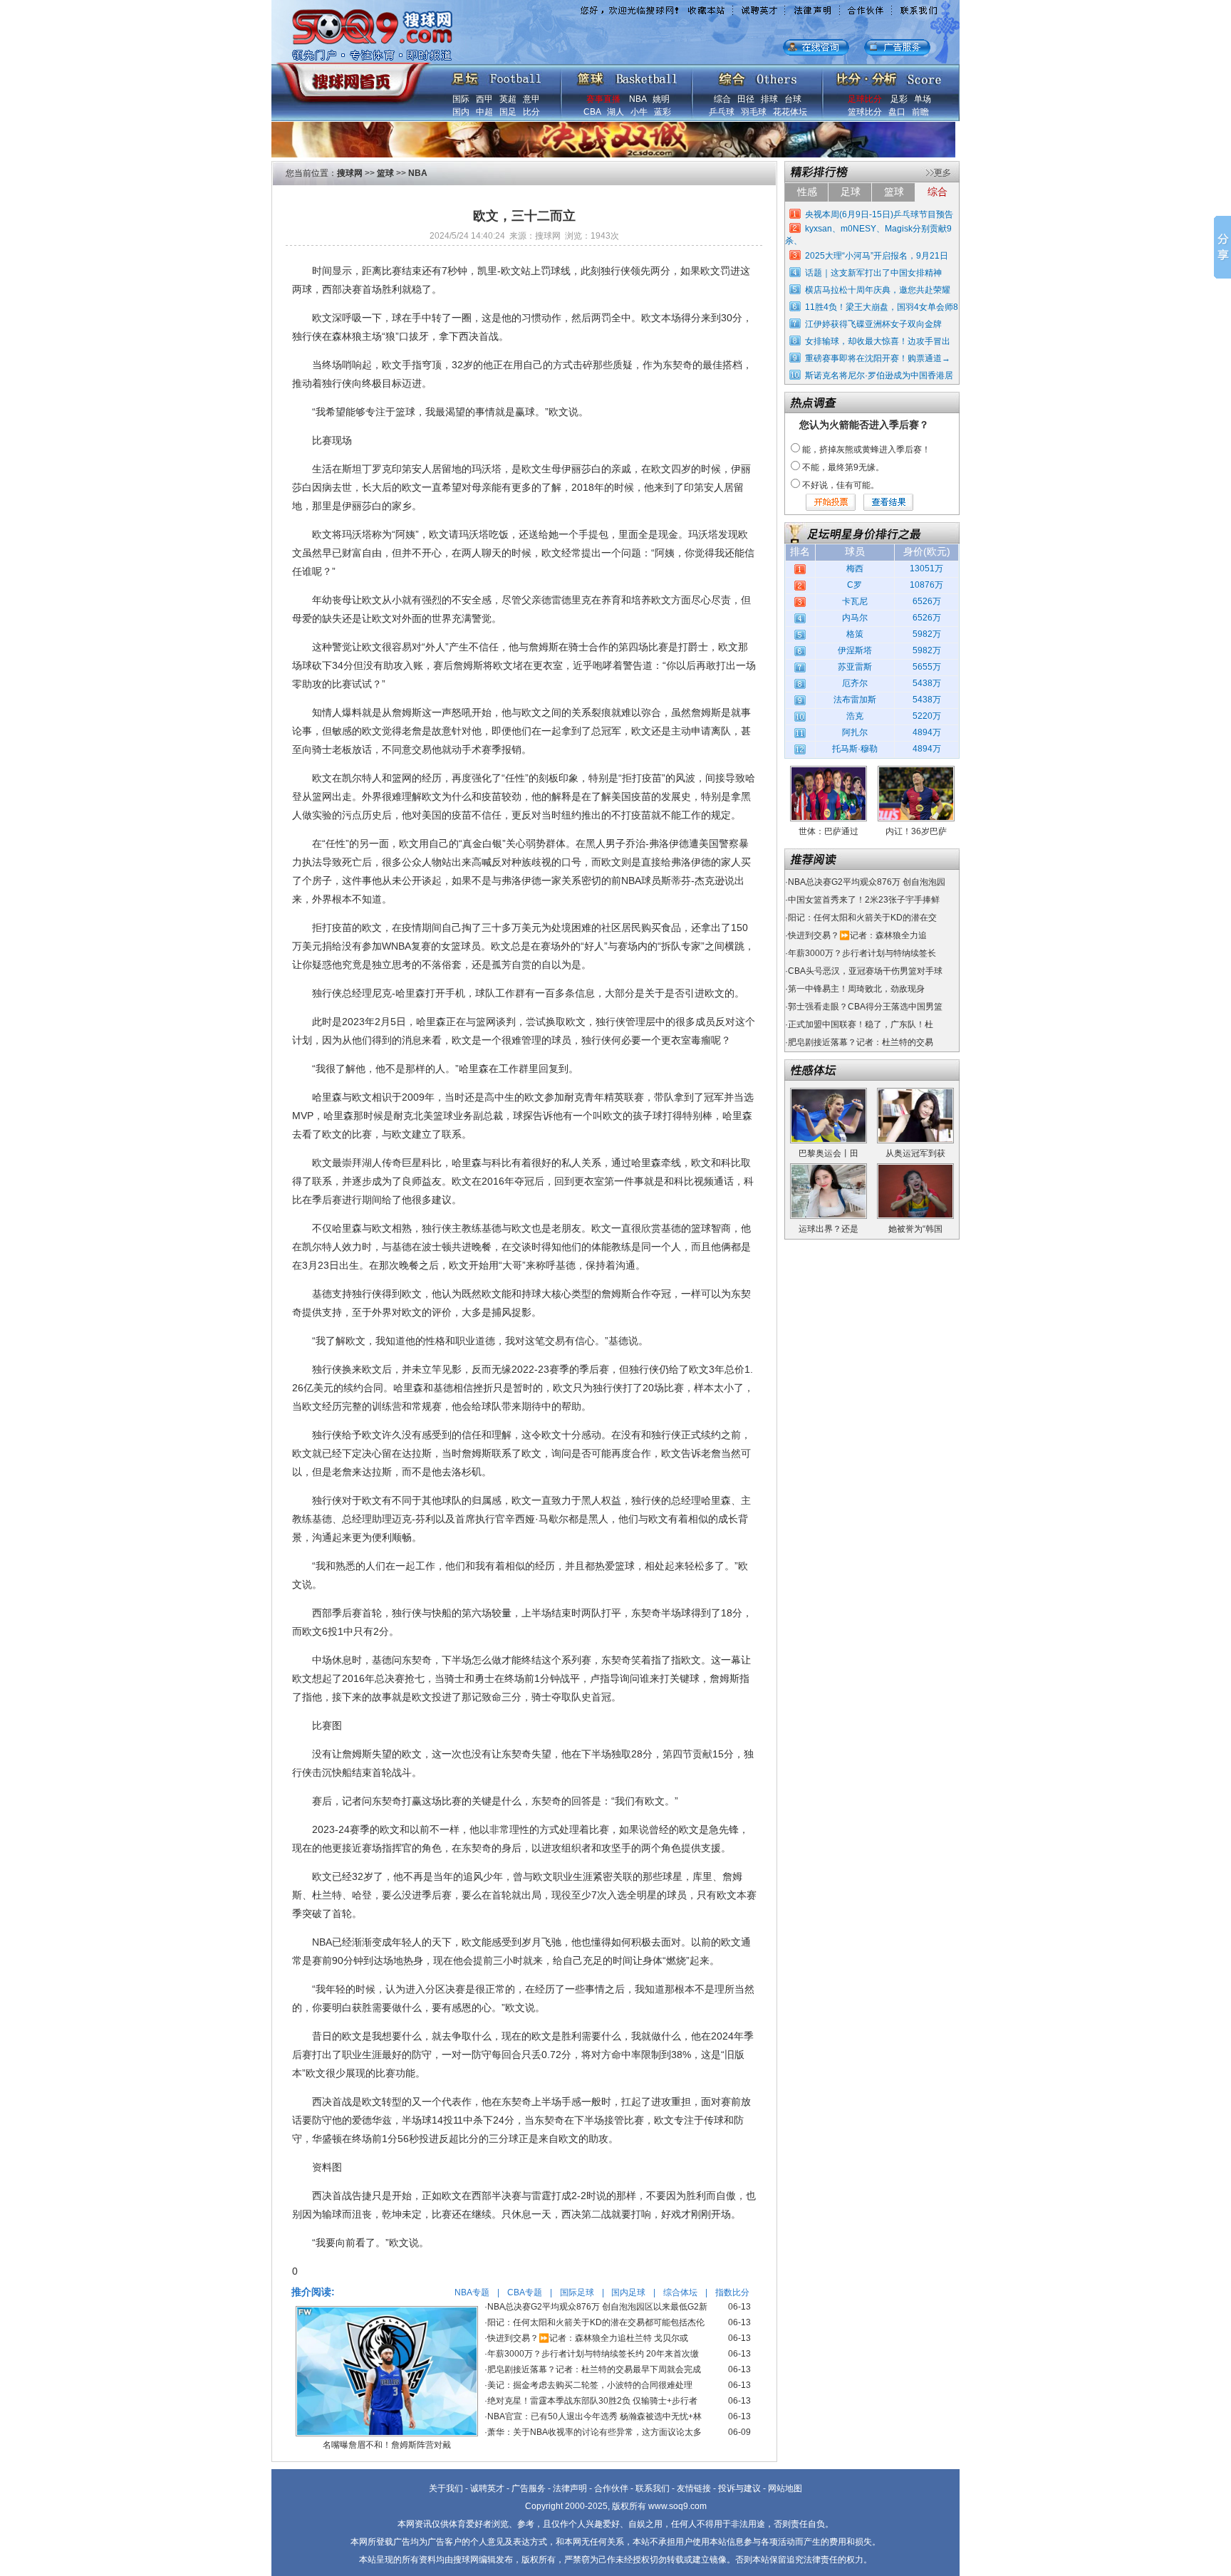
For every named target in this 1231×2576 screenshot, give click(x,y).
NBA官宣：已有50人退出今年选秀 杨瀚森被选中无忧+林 (594, 2416)
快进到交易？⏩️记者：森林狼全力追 (857, 935)
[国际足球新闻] (497, 76)
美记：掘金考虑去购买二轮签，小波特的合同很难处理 (590, 2385)
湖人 (615, 112)
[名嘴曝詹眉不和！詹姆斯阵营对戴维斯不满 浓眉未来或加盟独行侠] (387, 2311)
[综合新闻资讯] (758, 76)
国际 (461, 99)
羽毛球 (754, 112)
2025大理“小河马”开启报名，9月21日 (877, 256)
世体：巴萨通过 (829, 831)
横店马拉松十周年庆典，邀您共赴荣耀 (878, 290)
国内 (461, 112)
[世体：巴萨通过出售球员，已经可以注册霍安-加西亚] (829, 771)
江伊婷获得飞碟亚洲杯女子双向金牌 (873, 324)
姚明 (661, 99)
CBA (592, 112)
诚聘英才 (487, 2488)
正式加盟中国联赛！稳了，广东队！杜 (861, 1024)
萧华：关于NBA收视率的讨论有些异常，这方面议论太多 (594, 2432)
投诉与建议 (739, 2488)
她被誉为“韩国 (915, 1229)
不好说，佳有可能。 (841, 485)
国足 (508, 112)
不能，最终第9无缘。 (843, 467)
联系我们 (653, 2488)
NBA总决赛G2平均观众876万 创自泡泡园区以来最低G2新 (597, 2307)
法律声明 (570, 2488)
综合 (722, 99)
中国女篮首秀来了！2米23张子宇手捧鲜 (864, 900)
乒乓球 (722, 112)
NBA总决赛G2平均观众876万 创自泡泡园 (867, 882)
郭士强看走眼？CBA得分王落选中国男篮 (865, 1007)
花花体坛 (790, 112)
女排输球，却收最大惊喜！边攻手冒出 (878, 341)
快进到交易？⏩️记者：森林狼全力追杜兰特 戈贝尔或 (588, 2338)
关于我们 (446, 2488)
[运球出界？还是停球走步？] (829, 1168)
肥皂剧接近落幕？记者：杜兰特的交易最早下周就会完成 (594, 2369)
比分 (531, 112)
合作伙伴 (611, 2488)
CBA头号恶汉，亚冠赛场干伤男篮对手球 (865, 971)
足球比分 (865, 99)
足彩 (899, 99)
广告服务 (529, 2488)
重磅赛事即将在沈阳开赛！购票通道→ (878, 358)
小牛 (639, 112)
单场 (923, 99)
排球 (769, 99)
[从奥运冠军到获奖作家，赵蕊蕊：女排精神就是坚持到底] (915, 1093)
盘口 (897, 112)
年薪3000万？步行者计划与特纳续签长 (862, 953)
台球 (793, 99)
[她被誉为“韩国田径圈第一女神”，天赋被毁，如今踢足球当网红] (915, 1168)
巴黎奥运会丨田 (829, 1153)
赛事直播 (603, 99)
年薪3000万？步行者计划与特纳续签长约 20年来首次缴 (593, 2354)
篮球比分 (865, 112)
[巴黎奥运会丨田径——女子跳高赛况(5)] (829, 1093)
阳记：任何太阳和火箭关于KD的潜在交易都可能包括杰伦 (596, 2322)
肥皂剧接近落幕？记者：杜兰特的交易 (861, 1042)
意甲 (531, 99)
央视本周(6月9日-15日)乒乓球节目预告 (879, 214)
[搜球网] (350, 76)
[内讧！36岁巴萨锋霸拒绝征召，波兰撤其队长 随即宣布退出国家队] (916, 771)
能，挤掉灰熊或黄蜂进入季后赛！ (866, 450)
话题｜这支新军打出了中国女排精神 (873, 273)
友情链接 (694, 2488)
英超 (508, 99)
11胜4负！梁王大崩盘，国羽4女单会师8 (882, 307)
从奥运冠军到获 (915, 1153)
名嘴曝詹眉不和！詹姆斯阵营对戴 (387, 2445)
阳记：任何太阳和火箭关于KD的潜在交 (862, 918)
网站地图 (785, 2488)
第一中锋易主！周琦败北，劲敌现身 (856, 989)
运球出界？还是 (829, 1229)
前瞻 (920, 112)
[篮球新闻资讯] (627, 76)
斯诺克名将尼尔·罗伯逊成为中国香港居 (879, 375)
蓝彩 (663, 112)
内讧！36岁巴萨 (916, 831)
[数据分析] (888, 76)
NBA (638, 99)
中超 (484, 112)
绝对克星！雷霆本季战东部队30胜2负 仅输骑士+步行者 (592, 2401)
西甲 (484, 99)
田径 (746, 99)
